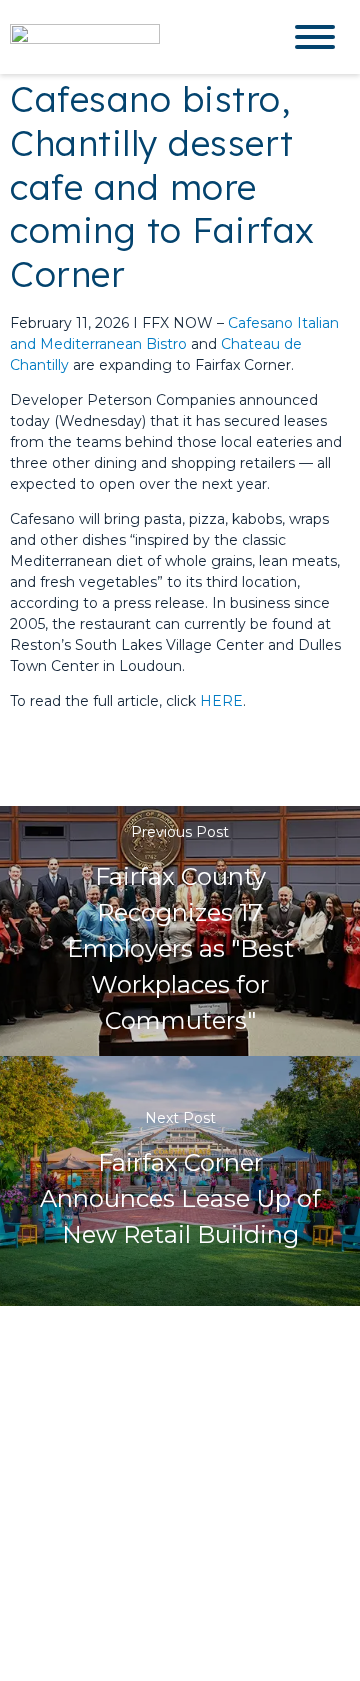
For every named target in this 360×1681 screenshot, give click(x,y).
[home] (130, 36)
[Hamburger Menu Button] (315, 37)
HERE (221, 701)
